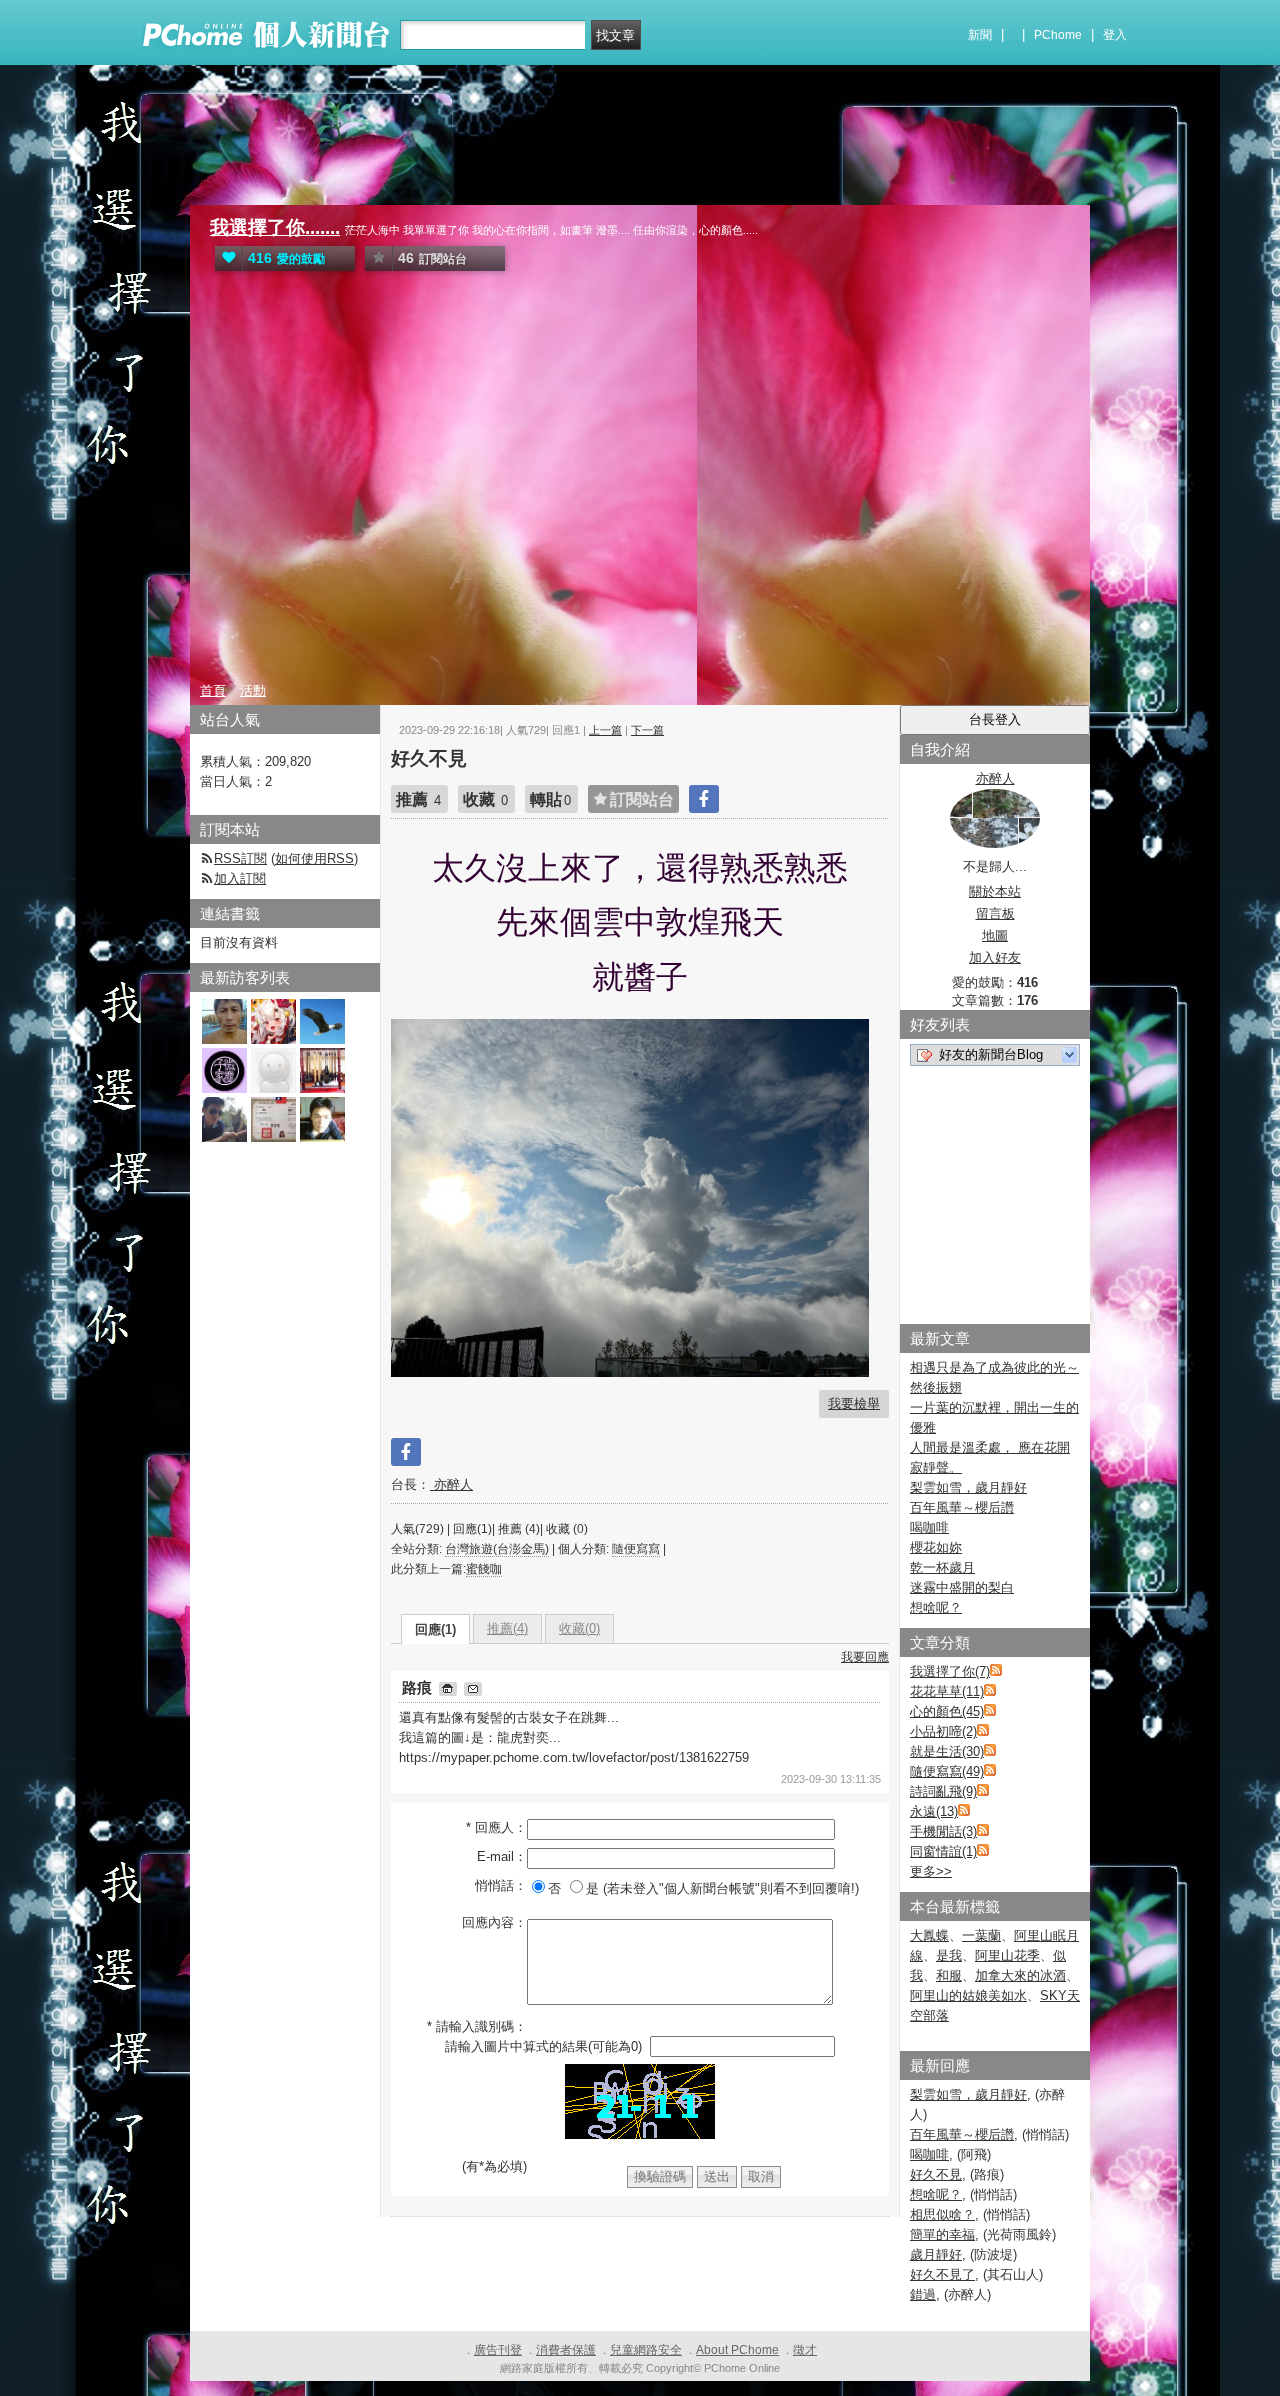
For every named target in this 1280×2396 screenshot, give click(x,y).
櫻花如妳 (936, 1547)
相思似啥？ (942, 2214)
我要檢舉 (854, 1403)
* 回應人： (496, 1827)
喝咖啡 (929, 1527)
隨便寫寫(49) (947, 1771)
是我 (949, 1955)
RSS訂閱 (240, 858)
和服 (949, 1975)
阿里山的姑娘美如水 (968, 1995)
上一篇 (605, 730)
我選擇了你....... (275, 227)
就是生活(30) (947, 1751)
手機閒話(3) (943, 1831)
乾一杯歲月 (942, 1567)
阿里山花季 (1007, 1955)
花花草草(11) (947, 1691)
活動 (253, 690)
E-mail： (502, 1856)
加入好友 (995, 957)
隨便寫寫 (636, 1549)
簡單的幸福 (942, 2234)
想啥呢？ (936, 1607)
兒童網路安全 (646, 2350)
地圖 (995, 935)
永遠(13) (934, 1811)
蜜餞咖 (484, 1569)
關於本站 (995, 891)
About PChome (737, 2350)
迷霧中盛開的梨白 (962, 1587)
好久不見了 (942, 2274)
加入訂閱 (240, 878)
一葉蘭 (981, 1935)
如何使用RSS (314, 858)
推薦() (507, 1628)
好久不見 (936, 2174)
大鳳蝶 (929, 1935)
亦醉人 (451, 1484)
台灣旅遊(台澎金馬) (497, 1549)
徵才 (805, 2350)
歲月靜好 (936, 2254)
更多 (931, 1871)
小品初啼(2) (943, 1731)
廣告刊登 (498, 2350)
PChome (1058, 35)
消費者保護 (566, 2350)
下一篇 (647, 730)
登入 (1115, 35)
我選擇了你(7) (950, 1671)
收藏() (579, 1628)
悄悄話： (501, 1885)
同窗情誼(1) (943, 1851)
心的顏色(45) (947, 1711)
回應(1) (435, 1629)
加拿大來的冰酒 (1020, 1975)
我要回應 (865, 1657)
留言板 (995, 913)
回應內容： (494, 1922)
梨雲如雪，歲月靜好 (968, 1487)
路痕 (419, 1687)
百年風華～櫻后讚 (962, 1507)
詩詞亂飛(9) (943, 1791)
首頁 (213, 690)
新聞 (980, 35)
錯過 (923, 2294)
